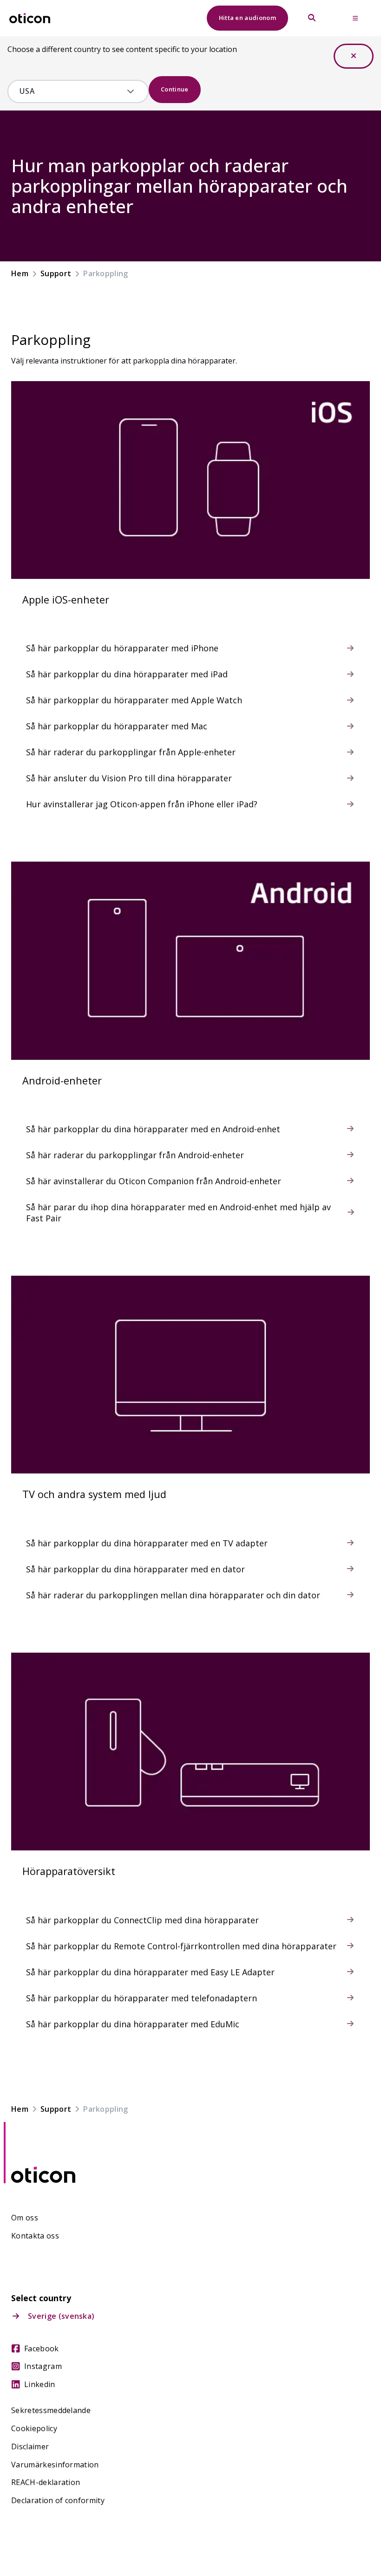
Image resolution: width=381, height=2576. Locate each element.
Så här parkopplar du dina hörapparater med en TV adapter (147, 1543)
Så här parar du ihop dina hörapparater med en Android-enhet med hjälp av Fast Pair (178, 1213)
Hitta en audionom (247, 18)
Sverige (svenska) (61, 2316)
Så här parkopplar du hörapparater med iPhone (122, 648)
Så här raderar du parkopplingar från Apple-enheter (131, 752)
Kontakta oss (35, 2236)
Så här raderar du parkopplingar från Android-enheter (135, 1155)
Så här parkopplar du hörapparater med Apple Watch (134, 700)
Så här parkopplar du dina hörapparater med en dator (135, 1569)
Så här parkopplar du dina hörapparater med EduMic (133, 2024)
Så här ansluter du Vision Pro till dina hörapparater (129, 778)
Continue (175, 89)
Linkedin (40, 2385)
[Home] (30, 18)
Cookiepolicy (34, 2429)
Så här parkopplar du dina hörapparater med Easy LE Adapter (150, 1972)
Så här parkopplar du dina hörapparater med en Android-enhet (153, 1129)
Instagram (43, 2366)
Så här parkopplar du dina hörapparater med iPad (127, 674)
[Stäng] (354, 56)
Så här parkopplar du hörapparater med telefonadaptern (141, 1998)
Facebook (42, 2349)
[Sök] (312, 18)
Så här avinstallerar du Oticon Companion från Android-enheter (154, 1181)
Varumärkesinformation (55, 2465)
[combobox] (71, 91)
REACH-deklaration (46, 2482)
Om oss (25, 2218)
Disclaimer (30, 2447)
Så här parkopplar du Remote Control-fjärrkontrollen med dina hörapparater (181, 1946)
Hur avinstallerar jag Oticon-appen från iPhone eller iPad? (142, 804)
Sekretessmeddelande (51, 2411)
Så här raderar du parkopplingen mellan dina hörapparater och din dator (173, 1595)
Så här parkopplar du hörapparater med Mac (117, 726)
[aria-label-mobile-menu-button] (355, 18)
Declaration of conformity (58, 2501)
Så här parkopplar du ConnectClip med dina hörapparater (142, 1920)
